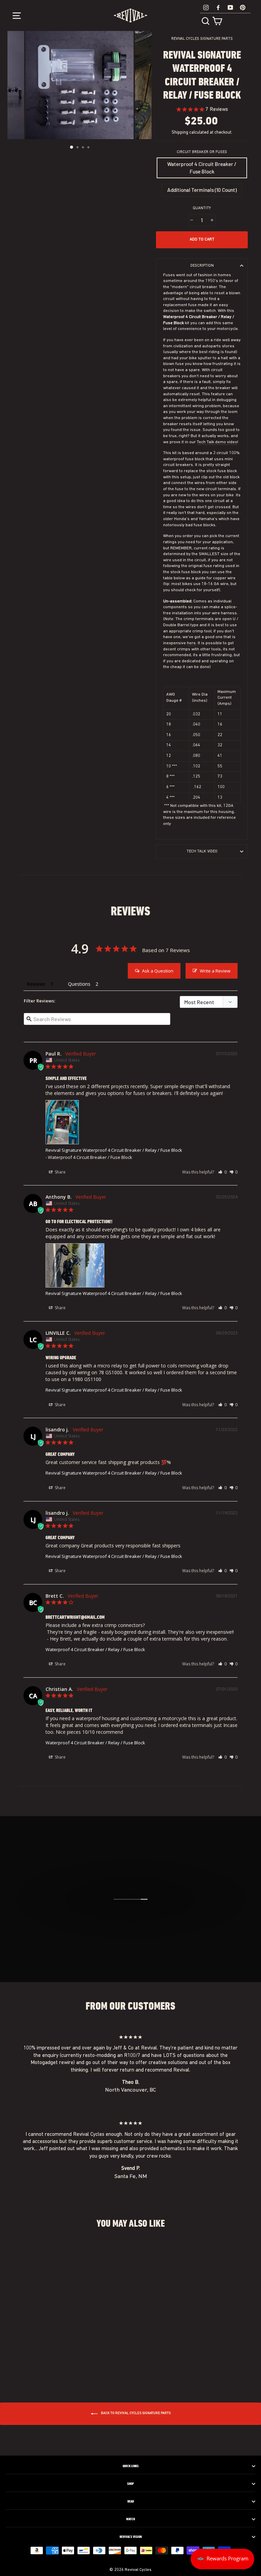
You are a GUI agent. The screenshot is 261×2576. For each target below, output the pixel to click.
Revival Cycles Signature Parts (202, 39)
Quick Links (131, 2466)
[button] (222, 1172)
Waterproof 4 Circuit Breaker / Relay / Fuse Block (95, 1649)
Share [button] (60, 1172)
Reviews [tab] (36, 984)
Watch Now (134, 1928)
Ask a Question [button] (158, 971)
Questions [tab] (79, 984)
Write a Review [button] (215, 971)
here (191, 643)
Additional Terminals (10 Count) (202, 190)
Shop (130, 2484)
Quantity (202, 208)
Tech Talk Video (202, 851)
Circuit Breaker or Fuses (202, 152)
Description (202, 266)
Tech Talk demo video (217, 442)
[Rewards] (222, 2559)
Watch (130, 2519)
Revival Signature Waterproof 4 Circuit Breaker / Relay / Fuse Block (114, 1150)
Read (131, 2502)
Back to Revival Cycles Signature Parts (135, 2413)
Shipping (180, 132)
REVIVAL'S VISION (131, 2537)
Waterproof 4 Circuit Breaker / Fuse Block (202, 168)
